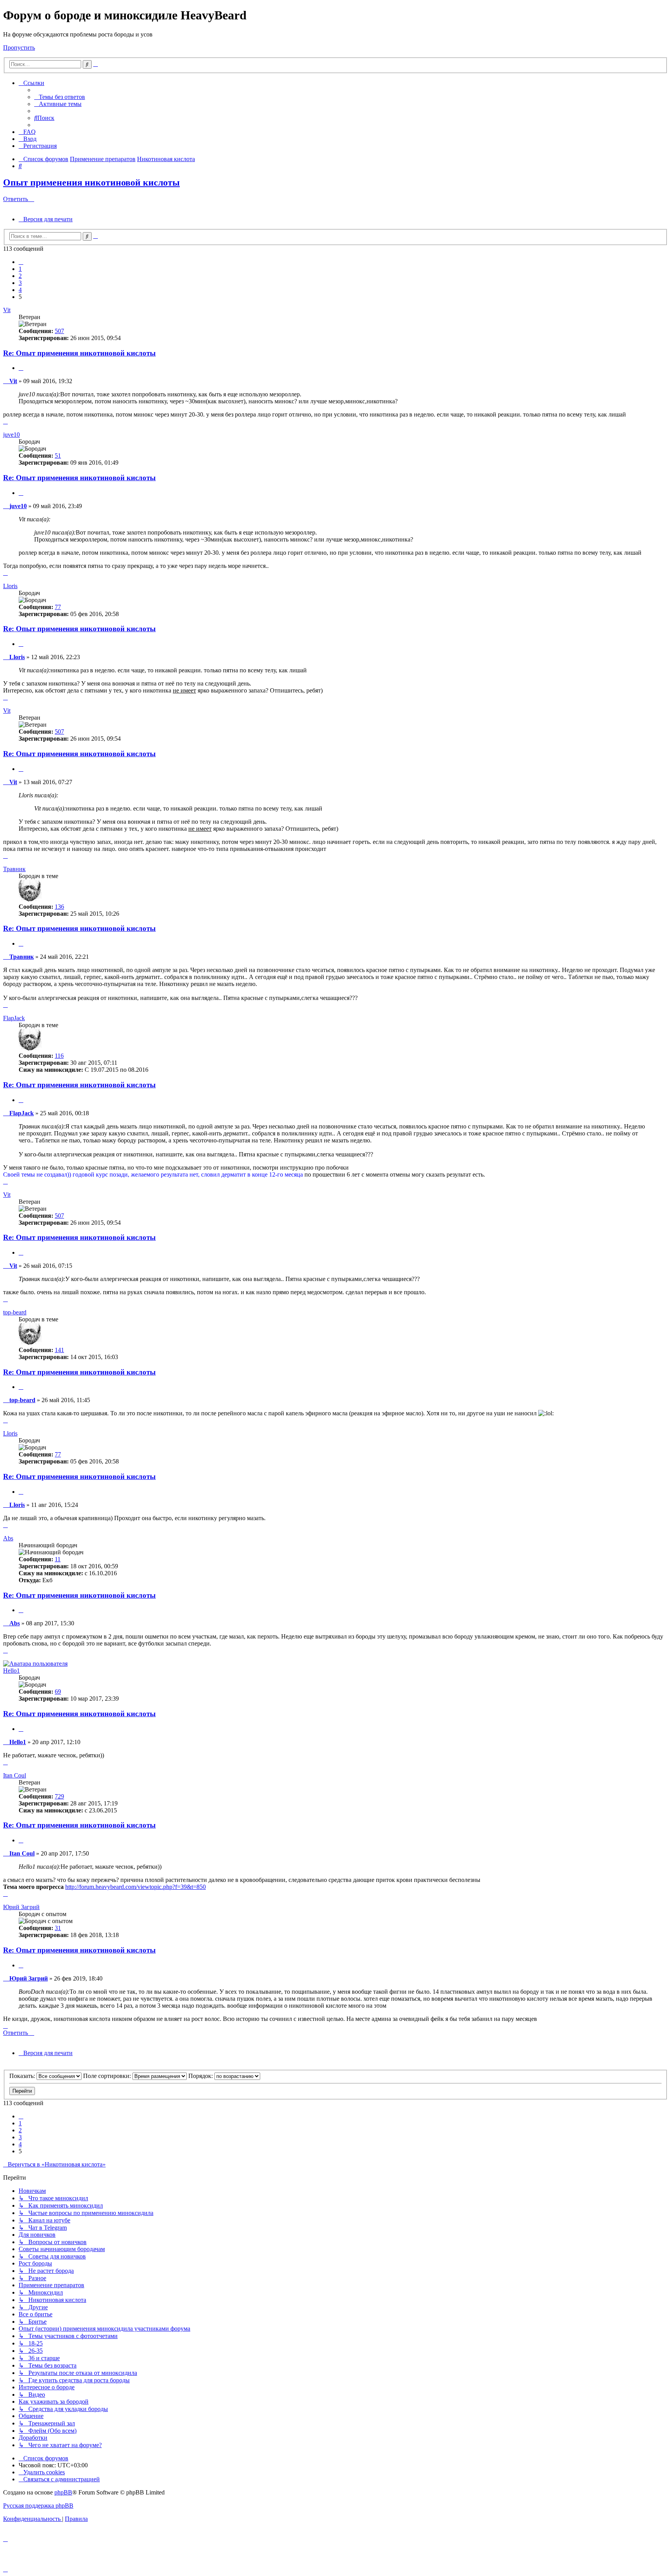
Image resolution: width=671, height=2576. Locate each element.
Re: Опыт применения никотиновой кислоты (79, 353)
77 (58, 607)
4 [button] (20, 290)
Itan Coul (15, 1775)
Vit (7, 310)
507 (59, 331)
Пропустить (19, 48)
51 (58, 456)
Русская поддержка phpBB (38, 2506)
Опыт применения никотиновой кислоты (91, 182)
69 (58, 1692)
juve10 (11, 435)
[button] (21, 262)
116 (59, 1056)
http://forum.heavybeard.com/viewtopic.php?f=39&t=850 (136, 1887)
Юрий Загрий (21, 1907)
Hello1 (11, 1671)
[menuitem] (60, 97)
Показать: (23, 2076)
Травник (14, 869)
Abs (8, 1538)
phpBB (63, 2492)
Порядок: (201, 2076)
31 (58, 1928)
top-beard (15, 1312)
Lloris (10, 586)
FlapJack (14, 1018)
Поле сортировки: (108, 2076)
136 (59, 907)
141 (59, 1350)
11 (58, 1559)
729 (59, 1796)
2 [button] (20, 276)
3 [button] (20, 283)
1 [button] (20, 269)
